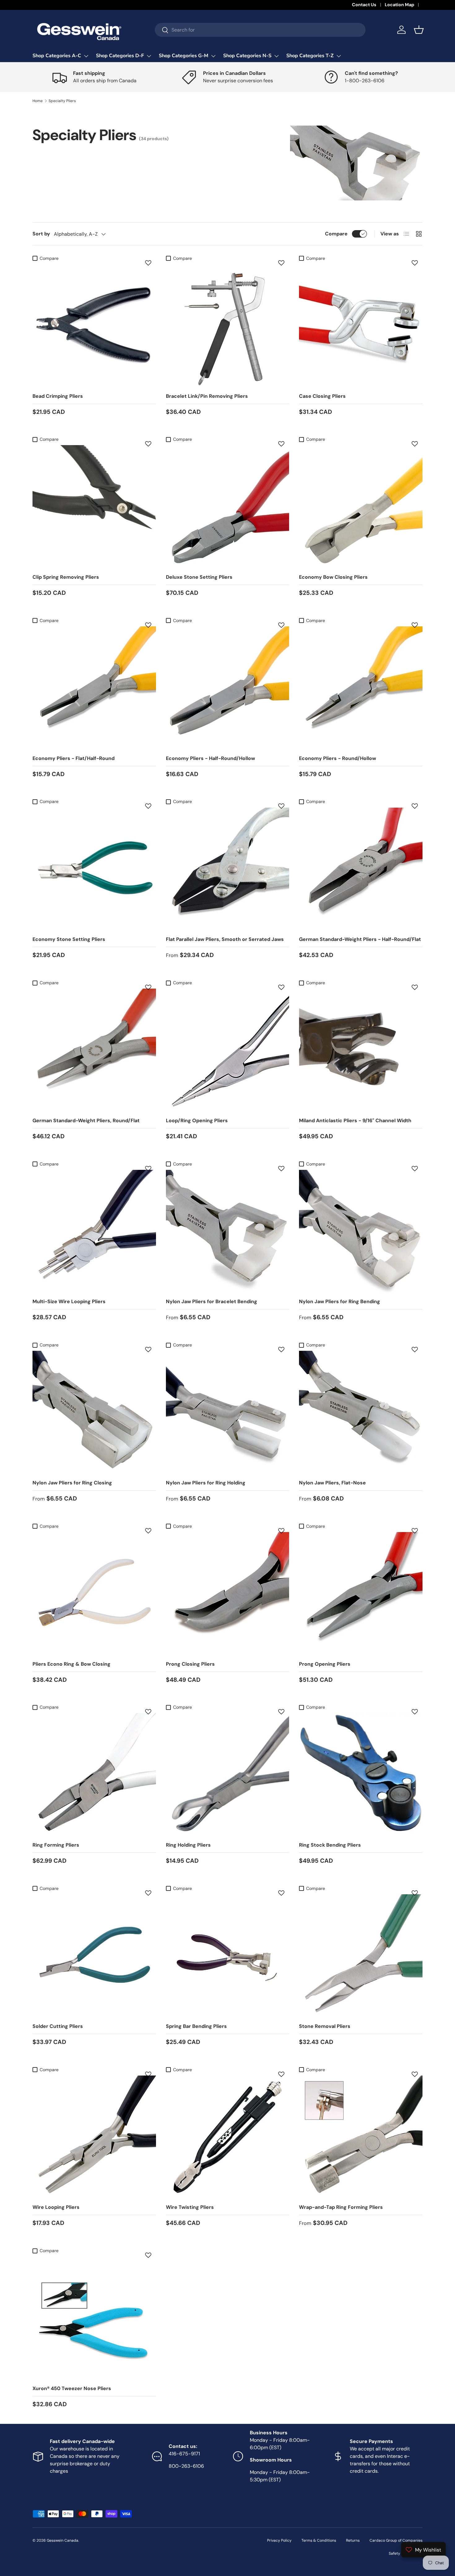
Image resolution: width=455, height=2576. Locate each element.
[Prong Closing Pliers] (228, 1594)
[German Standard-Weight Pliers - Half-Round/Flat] (361, 869)
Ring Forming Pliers (56, 1845)
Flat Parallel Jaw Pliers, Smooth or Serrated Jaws (225, 939)
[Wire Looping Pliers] (94, 2137)
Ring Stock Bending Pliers (330, 1845)
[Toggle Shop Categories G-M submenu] (213, 56)
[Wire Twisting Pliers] (228, 2137)
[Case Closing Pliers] (361, 326)
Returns (353, 2540)
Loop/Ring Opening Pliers (197, 1121)
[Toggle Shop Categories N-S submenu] (276, 56)
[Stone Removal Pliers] (361, 1956)
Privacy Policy (279, 2540)
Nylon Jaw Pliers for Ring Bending (340, 1301)
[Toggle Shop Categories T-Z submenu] (339, 56)
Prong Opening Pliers (325, 1664)
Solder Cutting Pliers (58, 2026)
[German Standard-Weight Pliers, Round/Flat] (94, 1050)
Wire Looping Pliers (56, 2207)
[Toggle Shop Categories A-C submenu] (86, 56)
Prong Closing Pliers (190, 1664)
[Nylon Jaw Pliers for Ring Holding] (228, 1413)
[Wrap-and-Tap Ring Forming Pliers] (361, 2137)
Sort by (41, 234)
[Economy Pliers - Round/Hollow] (361, 688)
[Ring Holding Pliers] (228, 1775)
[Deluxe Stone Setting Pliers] (228, 507)
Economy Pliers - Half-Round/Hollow (210, 758)
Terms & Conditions (319, 2540)
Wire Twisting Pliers (190, 2207)
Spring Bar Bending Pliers (196, 2026)
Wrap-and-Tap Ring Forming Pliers (341, 2207)
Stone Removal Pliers (325, 2026)
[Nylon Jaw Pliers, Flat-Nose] (361, 1413)
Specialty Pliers (62, 101)
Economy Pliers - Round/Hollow (338, 758)
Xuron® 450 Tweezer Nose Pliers (72, 2388)
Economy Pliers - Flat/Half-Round (74, 758)
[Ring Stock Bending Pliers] (361, 1775)
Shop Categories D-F (120, 56)
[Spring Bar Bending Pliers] (228, 1956)
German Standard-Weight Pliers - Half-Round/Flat (360, 939)
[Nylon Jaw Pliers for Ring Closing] (94, 1413)
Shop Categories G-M (184, 56)
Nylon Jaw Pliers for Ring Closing (72, 1483)
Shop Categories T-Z (310, 56)
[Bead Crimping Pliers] (94, 326)
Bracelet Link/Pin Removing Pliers (207, 396)
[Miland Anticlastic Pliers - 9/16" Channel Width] (361, 1050)
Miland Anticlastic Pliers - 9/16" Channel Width (355, 1121)
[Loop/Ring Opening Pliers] (228, 1050)
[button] (419, 30)
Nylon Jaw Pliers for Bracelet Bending (212, 1301)
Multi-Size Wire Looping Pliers (69, 1301)
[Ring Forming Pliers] (94, 1775)
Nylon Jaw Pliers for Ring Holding (206, 1483)
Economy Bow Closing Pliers (333, 577)
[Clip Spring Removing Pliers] (94, 507)
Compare (336, 234)
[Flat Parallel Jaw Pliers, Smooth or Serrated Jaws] (228, 869)
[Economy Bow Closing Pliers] (361, 507)
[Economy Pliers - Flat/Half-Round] (94, 688)
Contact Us (364, 5)
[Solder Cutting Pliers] (94, 1956)
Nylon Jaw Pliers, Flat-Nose (332, 1483)
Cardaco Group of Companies (396, 2540)
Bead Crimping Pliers (58, 396)
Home (38, 101)
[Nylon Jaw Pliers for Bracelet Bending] (228, 1232)
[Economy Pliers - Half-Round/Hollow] (228, 688)
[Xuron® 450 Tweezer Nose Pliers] (94, 2318)
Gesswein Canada (63, 2540)
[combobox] (260, 30)
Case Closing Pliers (322, 396)
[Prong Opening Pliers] (361, 1594)
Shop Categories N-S (247, 56)
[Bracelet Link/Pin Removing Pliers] (228, 326)
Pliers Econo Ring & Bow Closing (71, 1664)
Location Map (399, 5)
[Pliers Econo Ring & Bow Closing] (94, 1594)
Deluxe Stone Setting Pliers (199, 577)
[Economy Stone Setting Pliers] (94, 869)
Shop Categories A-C (57, 56)
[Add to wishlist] (148, 263)
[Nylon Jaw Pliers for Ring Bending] (361, 1232)
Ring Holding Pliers (188, 1845)
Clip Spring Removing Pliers (66, 577)
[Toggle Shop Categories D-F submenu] (149, 56)
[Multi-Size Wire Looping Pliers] (94, 1232)
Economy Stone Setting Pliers (69, 939)
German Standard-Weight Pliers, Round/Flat (86, 1121)
